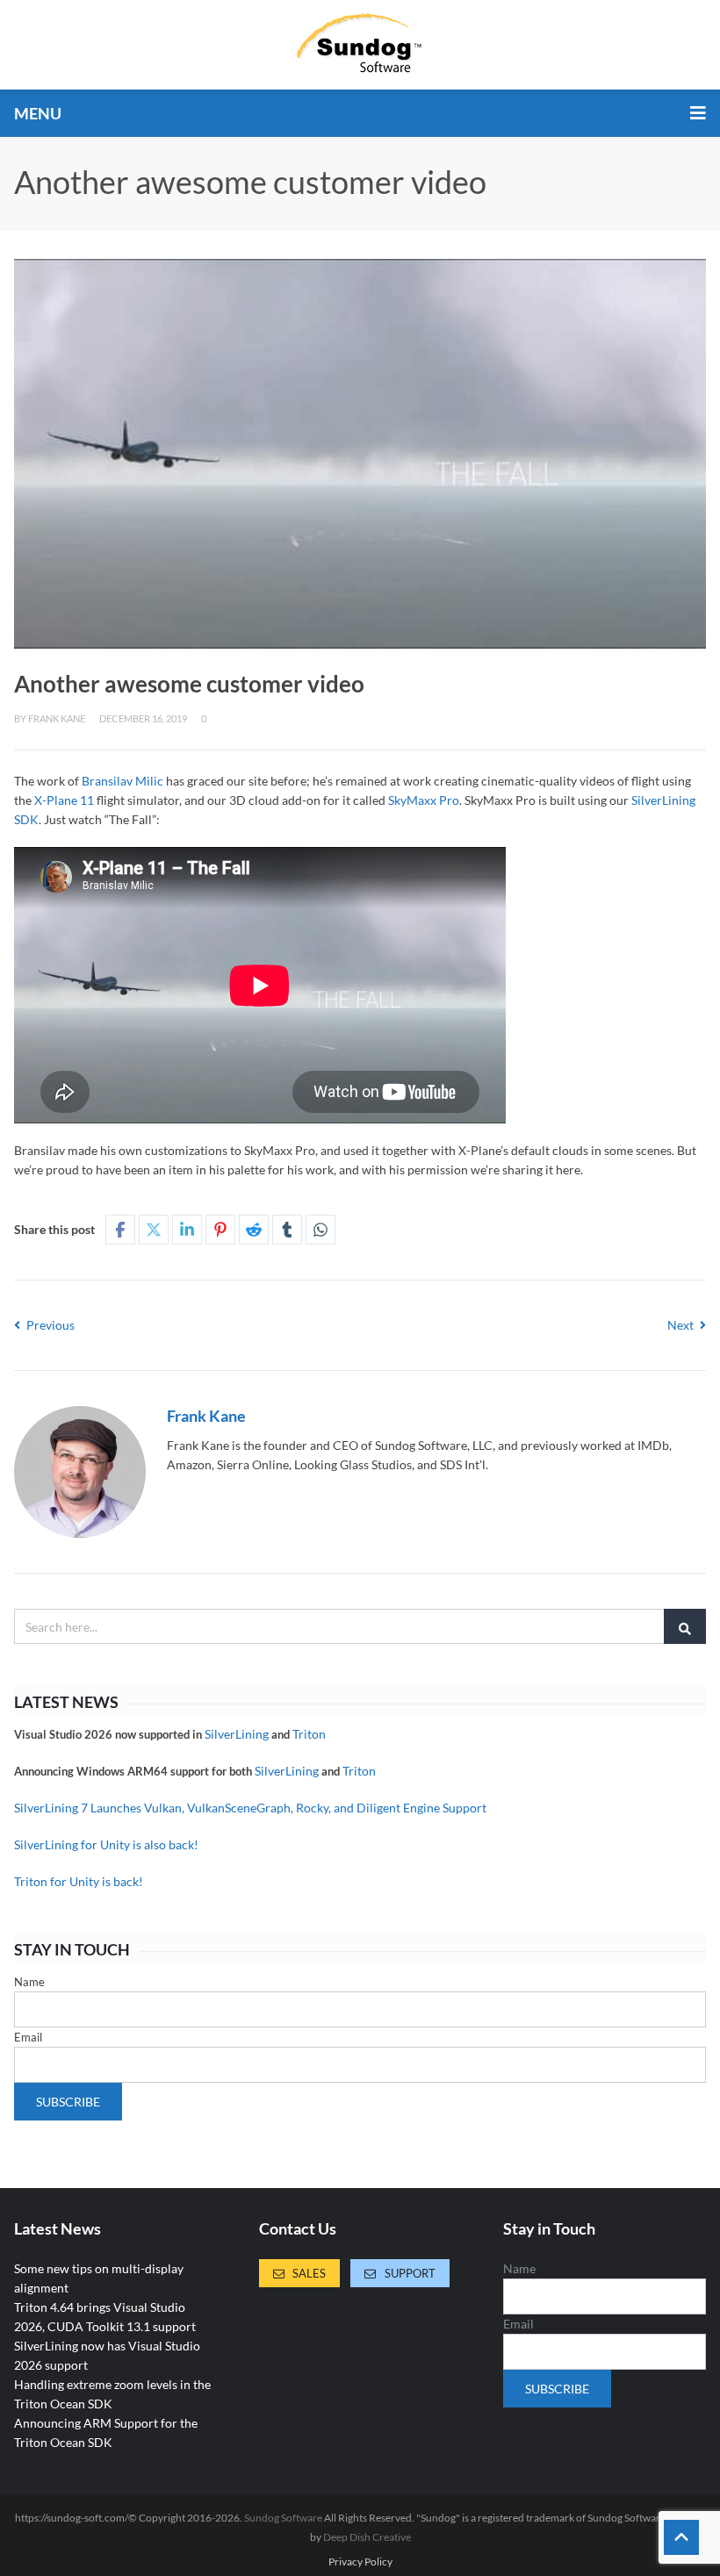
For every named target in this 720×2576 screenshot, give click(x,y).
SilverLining (237, 1734)
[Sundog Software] (360, 45)
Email (28, 2037)
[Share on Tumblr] (287, 1230)
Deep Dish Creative (367, 2537)
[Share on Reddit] (254, 1230)
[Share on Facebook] (120, 1230)
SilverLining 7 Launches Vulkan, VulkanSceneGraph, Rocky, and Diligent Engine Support (250, 1808)
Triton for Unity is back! (79, 1881)
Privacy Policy (360, 2562)
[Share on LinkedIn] (187, 1230)
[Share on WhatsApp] (320, 1230)
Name (29, 1982)
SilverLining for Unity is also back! (106, 1844)
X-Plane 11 (64, 800)
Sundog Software (283, 2518)
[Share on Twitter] (154, 1230)
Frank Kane (57, 718)
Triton (309, 1734)
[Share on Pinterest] (220, 1230)
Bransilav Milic (122, 781)
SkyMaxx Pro (424, 800)
